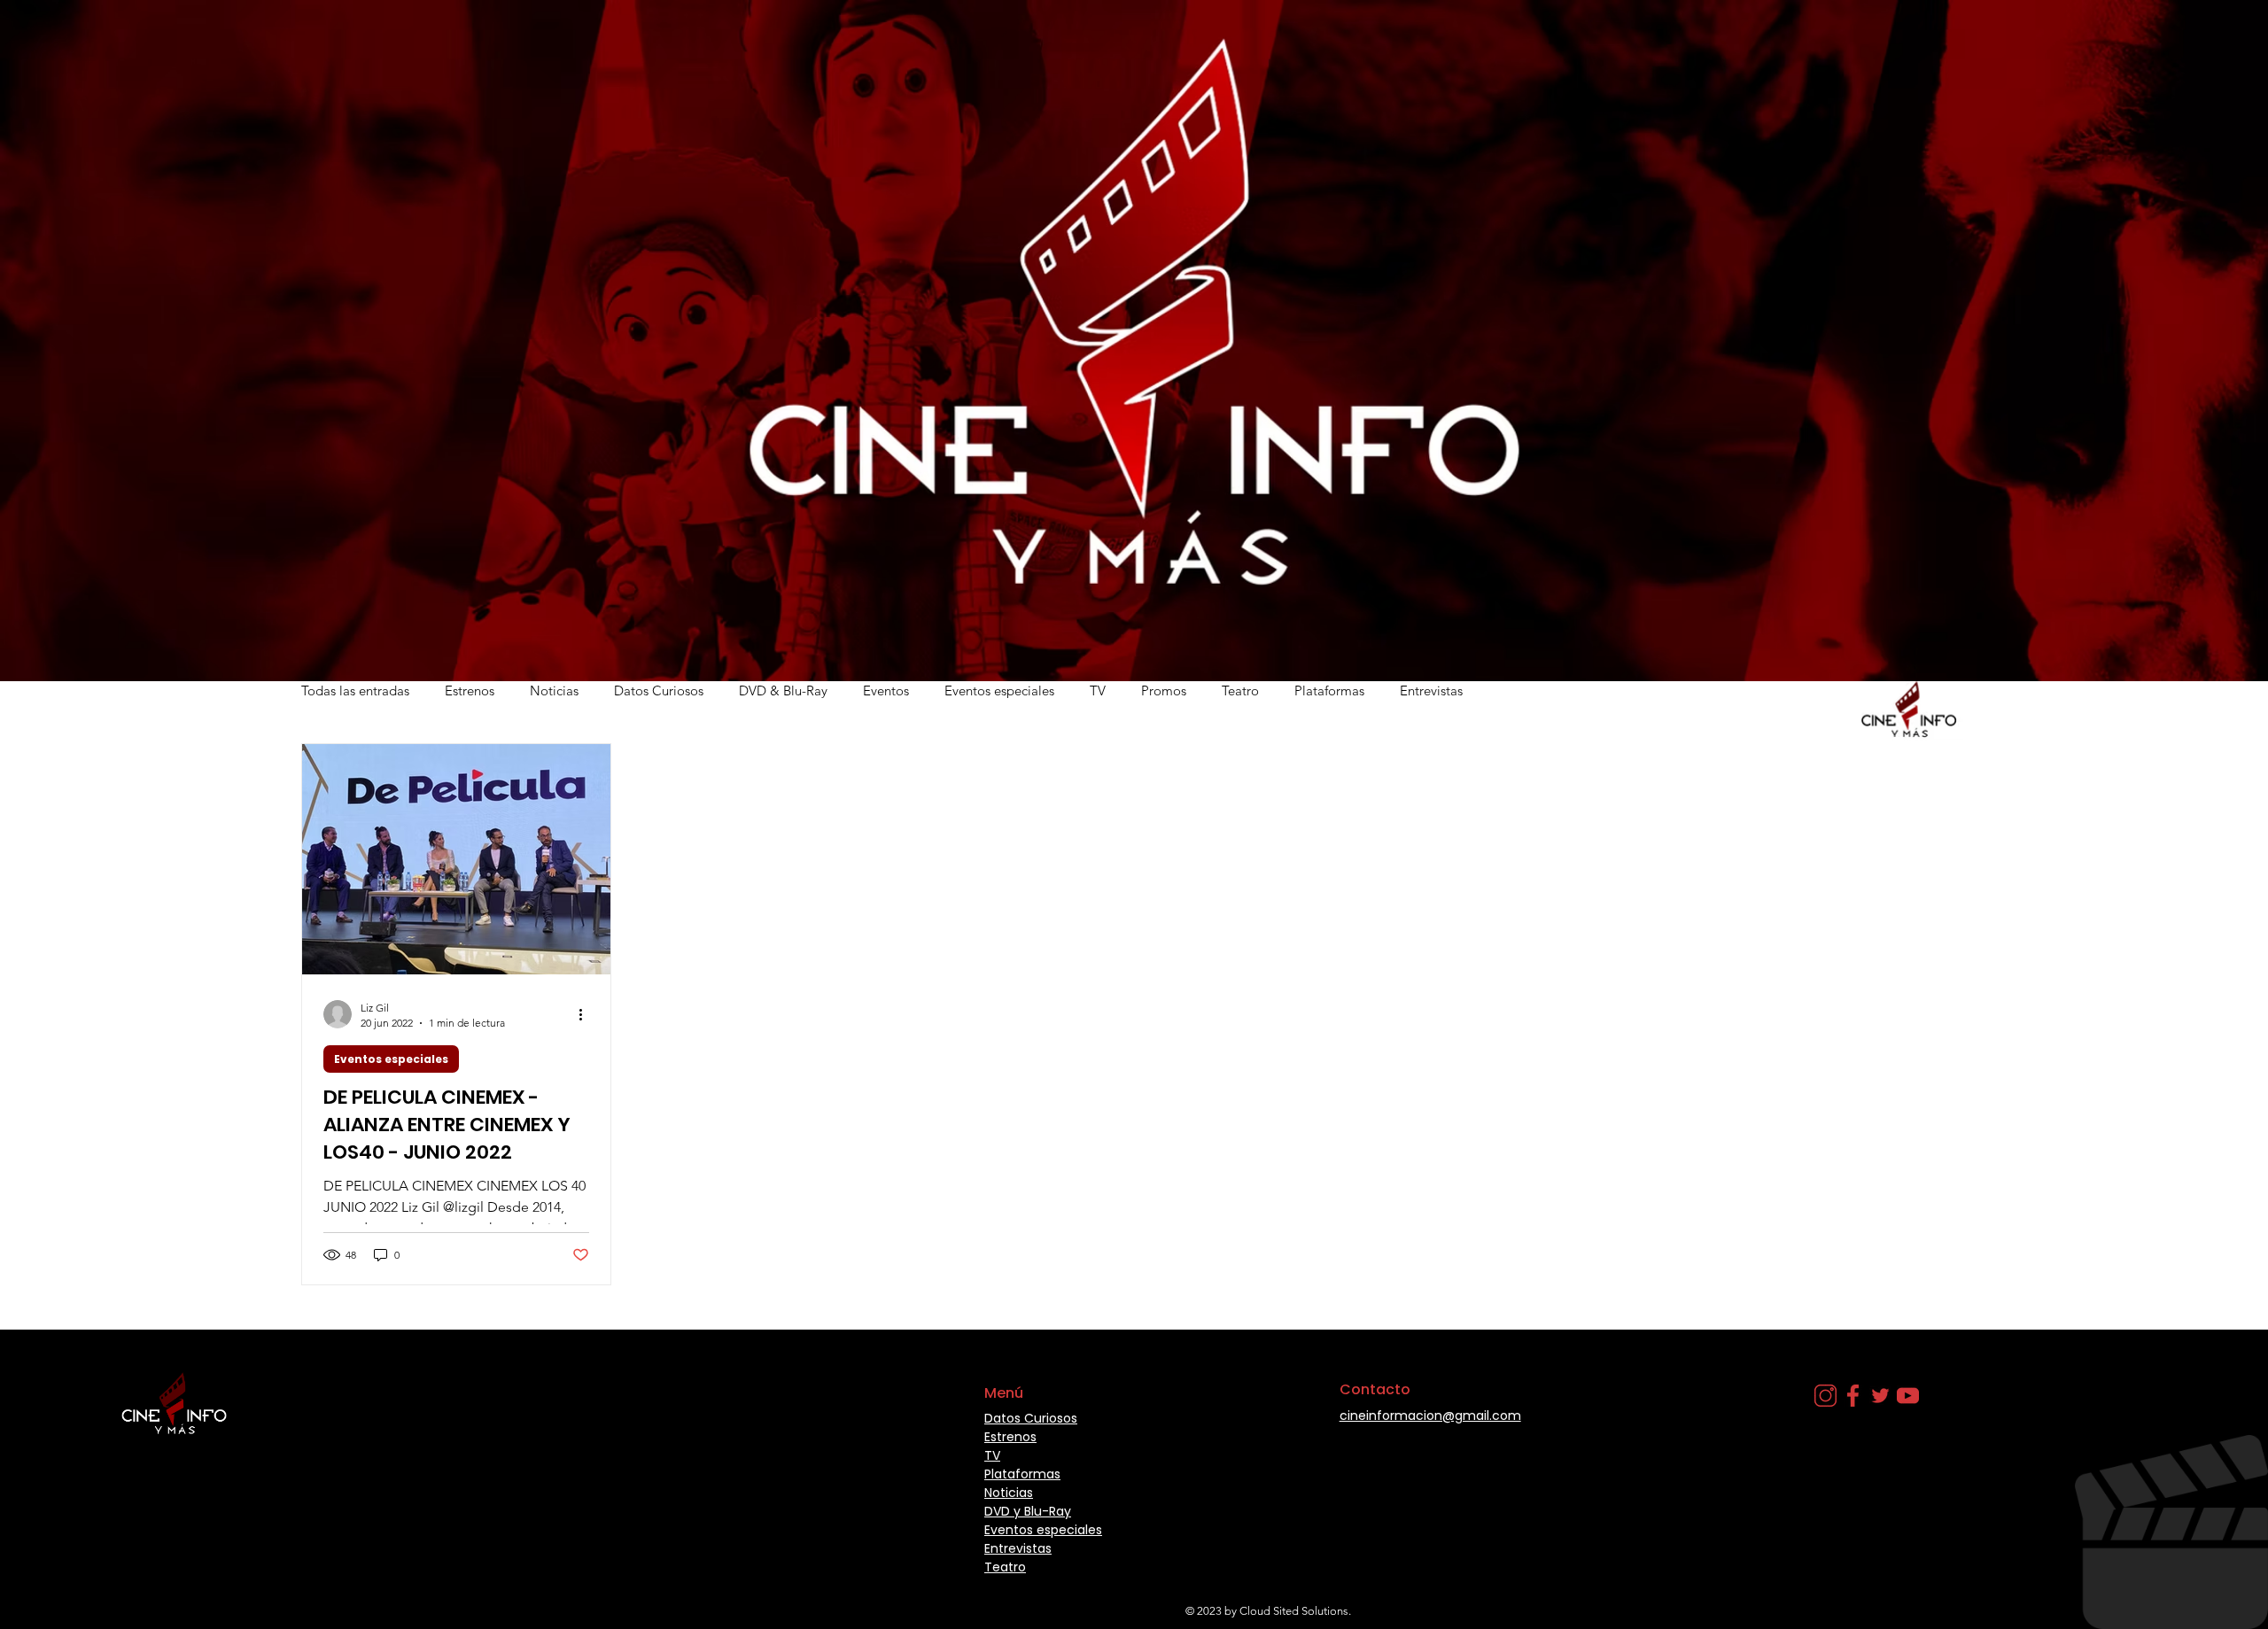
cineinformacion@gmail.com (1430, 1416)
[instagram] (1825, 1396)
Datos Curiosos (659, 690)
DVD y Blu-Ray (1028, 1511)
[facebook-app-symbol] (1853, 1396)
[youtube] (1908, 1396)
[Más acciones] (586, 1014)
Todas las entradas (355, 690)
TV (1098, 690)
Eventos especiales (999, 690)
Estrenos (470, 690)
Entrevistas (1431, 690)
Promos (1164, 690)
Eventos (886, 690)
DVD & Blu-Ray (783, 690)
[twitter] (1880, 1396)
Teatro (1240, 690)
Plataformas (1329, 690)
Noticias (554, 690)
